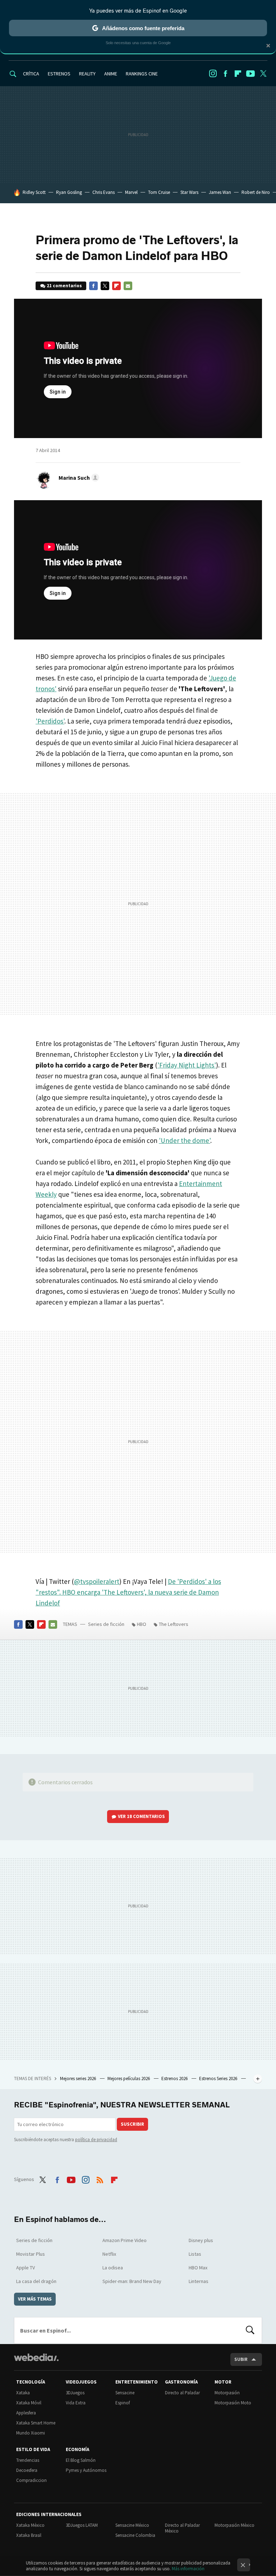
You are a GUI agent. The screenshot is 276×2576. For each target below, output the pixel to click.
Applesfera (26, 2413)
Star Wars (189, 192)
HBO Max (198, 2268)
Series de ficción (106, 1624)
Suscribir (132, 2124)
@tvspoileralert (97, 1581)
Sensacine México (132, 2525)
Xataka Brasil (29, 2535)
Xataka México (30, 2525)
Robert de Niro (256, 192)
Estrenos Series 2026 (219, 2079)
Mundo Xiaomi (31, 2433)
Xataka (23, 2393)
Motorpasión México (234, 2525)
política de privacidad (96, 2140)
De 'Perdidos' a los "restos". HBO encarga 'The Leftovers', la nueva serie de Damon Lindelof (128, 1592)
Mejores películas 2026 (129, 2079)
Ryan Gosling (69, 192)
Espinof (123, 2403)
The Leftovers (174, 1624)
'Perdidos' (50, 721)
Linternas (199, 2281)
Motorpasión (227, 2393)
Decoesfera (27, 2470)
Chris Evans (103, 192)
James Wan (220, 192)
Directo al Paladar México (182, 2528)
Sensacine (125, 2393)
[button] (78, 478)
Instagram (213, 74)
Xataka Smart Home (36, 2423)
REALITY (87, 74)
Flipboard (238, 74)
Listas (195, 2254)
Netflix (109, 2254)
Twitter (263, 74)
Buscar (250, 2330)
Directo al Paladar (182, 2393)
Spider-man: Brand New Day (132, 2281)
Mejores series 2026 (79, 2079)
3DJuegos (75, 2393)
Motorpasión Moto (233, 2403)
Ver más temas (35, 2299)
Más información (188, 2569)
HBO (142, 1624)
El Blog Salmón (81, 2460)
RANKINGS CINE (142, 74)
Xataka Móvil (29, 2403)
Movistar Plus (31, 2254)
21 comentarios (64, 286)
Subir (241, 2359)
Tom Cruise (159, 192)
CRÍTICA (31, 74)
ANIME (111, 74)
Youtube (250, 74)
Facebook (225, 74)
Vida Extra (76, 2403)
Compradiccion (31, 2480)
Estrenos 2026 (175, 2079)
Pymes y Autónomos (86, 2470)
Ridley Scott (34, 192)
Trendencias (28, 2460)
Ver (141, 1816)
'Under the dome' (185, 1140)
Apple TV (26, 2268)
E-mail (128, 286)
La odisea (113, 2268)
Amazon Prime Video (125, 2240)
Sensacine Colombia (135, 2535)
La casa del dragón (36, 2281)
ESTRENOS (59, 74)
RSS (100, 2179)
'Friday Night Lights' (187, 1065)
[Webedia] (36, 2357)
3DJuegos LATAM (82, 2525)
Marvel (131, 192)
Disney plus (201, 2240)
